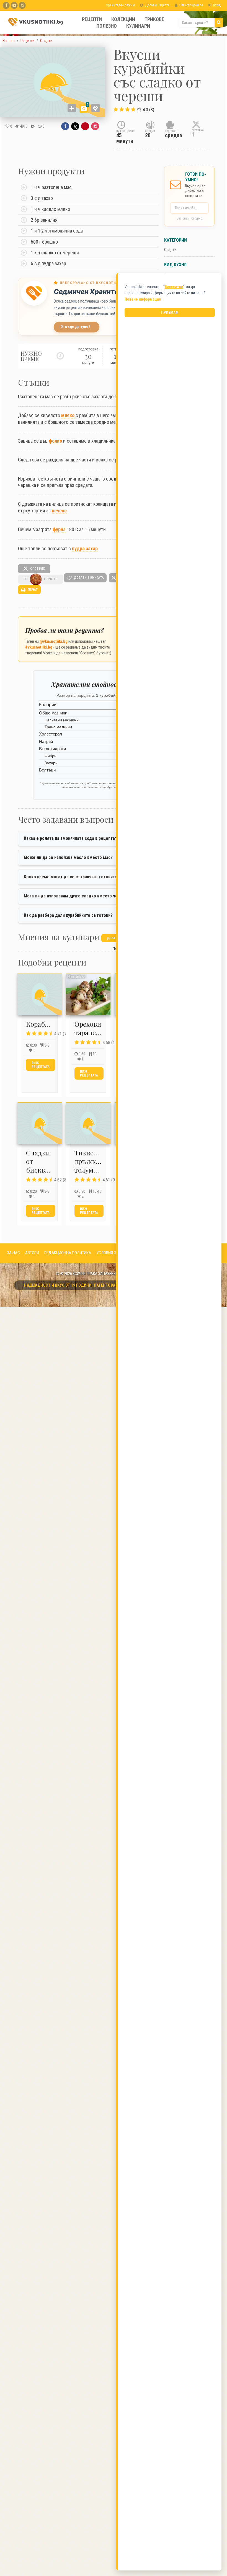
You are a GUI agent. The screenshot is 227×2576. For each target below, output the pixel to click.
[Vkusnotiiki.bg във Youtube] (14, 5)
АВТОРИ (32, 1253)
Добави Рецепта (157, 5)
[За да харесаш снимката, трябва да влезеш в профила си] (96, 108)
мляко (68, 415)
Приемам (170, 313)
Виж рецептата (41, 1065)
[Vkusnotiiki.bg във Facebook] (6, 5)
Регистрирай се (191, 5)
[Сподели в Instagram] (95, 126)
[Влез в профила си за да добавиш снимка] (72, 108)
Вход (216, 5)
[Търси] (219, 23)
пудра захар (85, 549)
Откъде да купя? (75, 327)
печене (59, 511)
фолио (55, 441)
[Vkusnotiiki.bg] (22, 5)
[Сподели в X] (75, 126)
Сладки (170, 250)
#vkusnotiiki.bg (39, 647)
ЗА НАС (13, 1253)
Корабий (40, 1024)
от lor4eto (41, 579)
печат (32, 590)
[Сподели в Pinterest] (85, 126)
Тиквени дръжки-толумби (89, 1161)
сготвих (37, 569)
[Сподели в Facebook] (65, 126)
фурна (59, 529)
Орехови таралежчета (95, 1028)
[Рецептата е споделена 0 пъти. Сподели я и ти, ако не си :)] (33, 126)
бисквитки (174, 287)
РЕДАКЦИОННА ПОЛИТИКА (68, 1253)
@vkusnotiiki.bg (54, 641)
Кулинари (138, 26)
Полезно (107, 26)
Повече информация (143, 299)
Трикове (154, 19)
